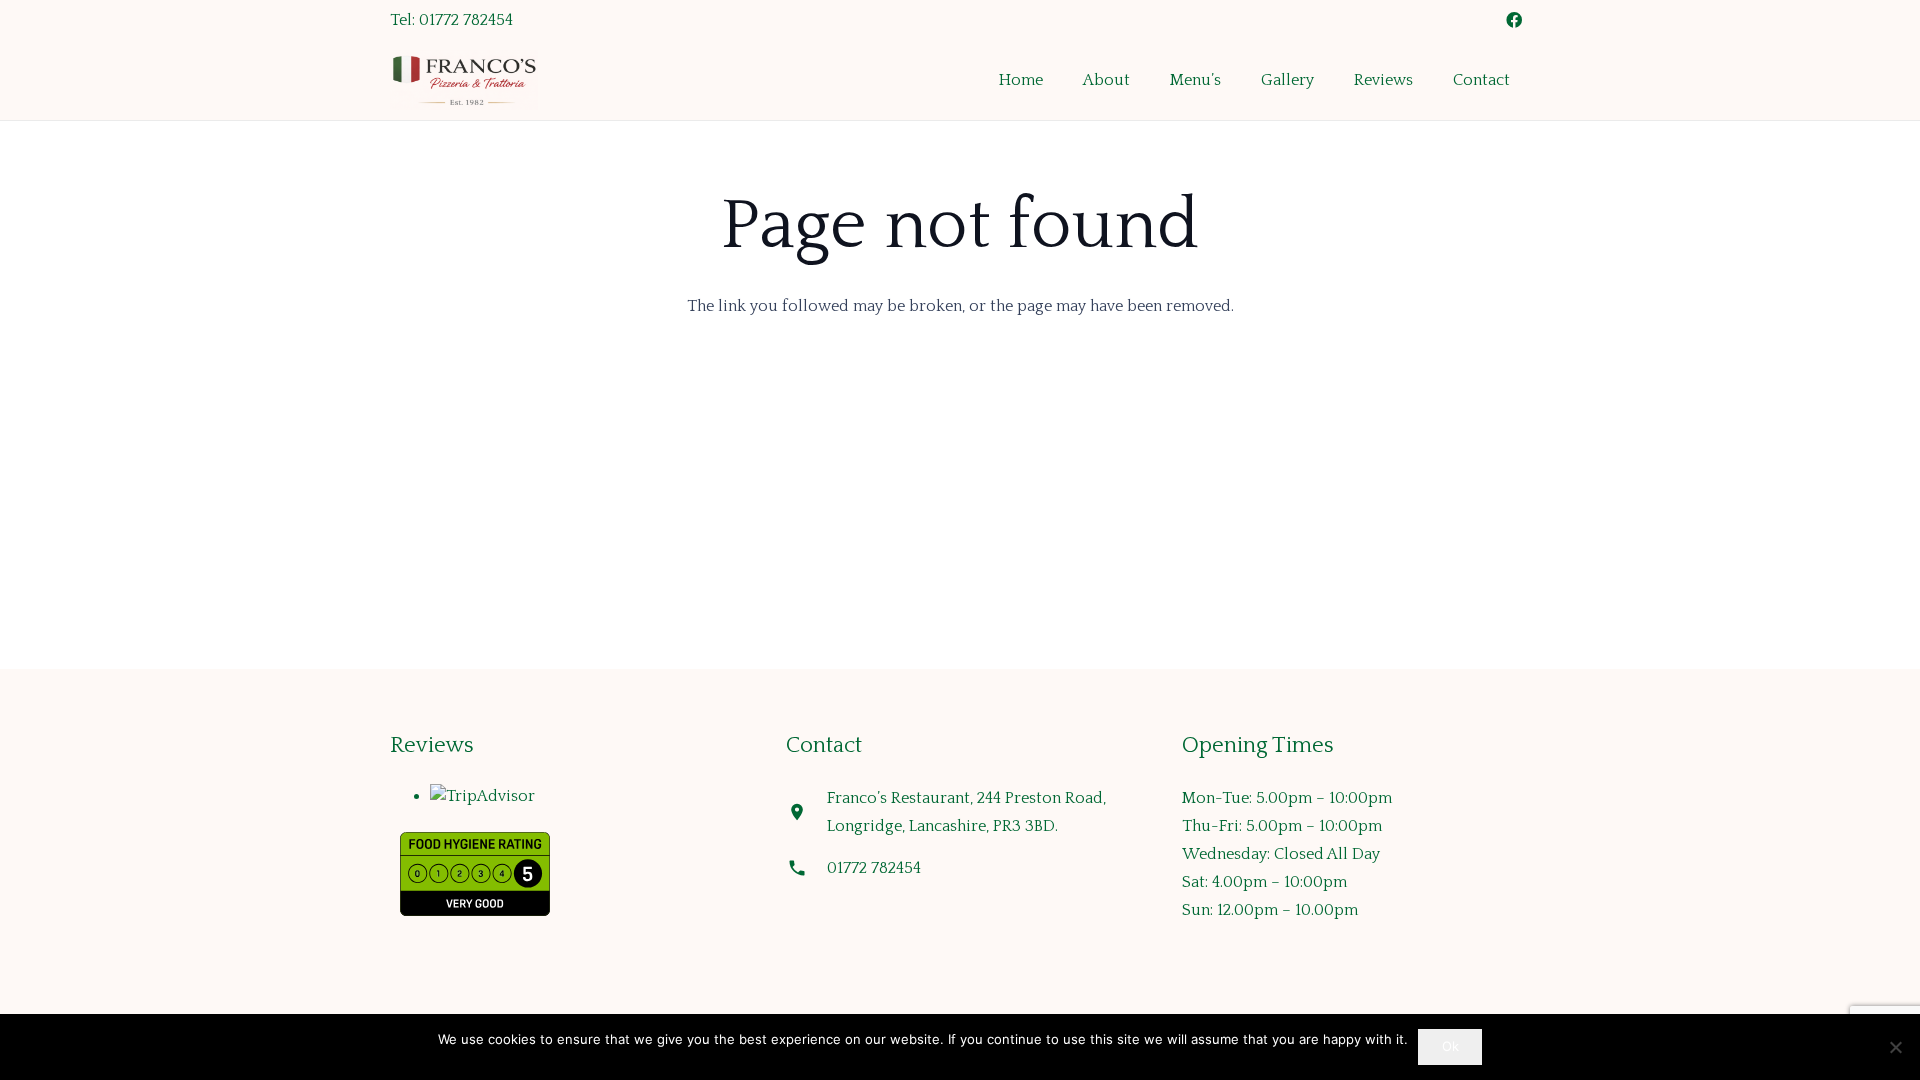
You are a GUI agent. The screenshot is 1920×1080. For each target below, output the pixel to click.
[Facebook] (1514, 20)
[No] (1895, 1047)
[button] (1231, 80)
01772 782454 (874, 868)
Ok (1450, 1046)
